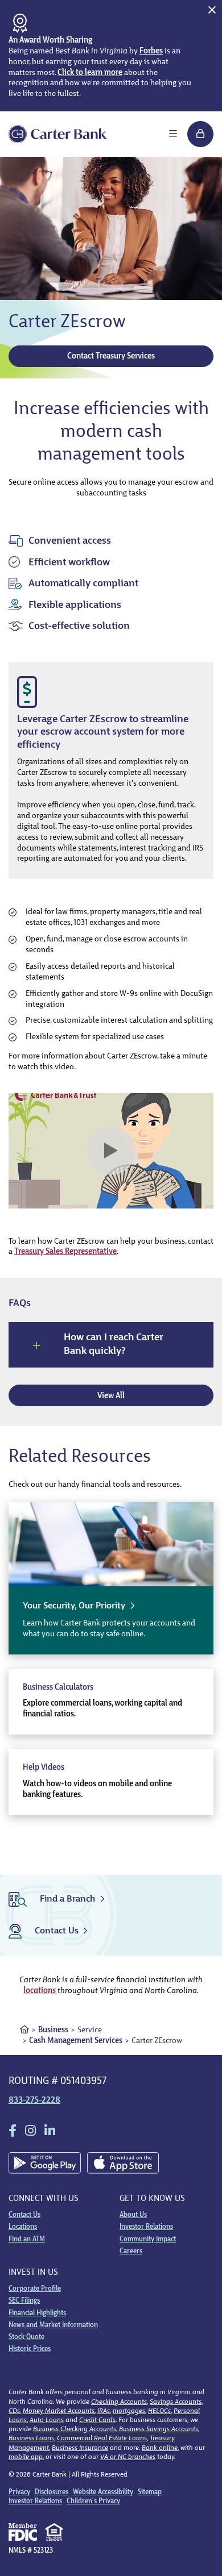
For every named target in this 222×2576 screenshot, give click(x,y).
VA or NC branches (128, 2457)
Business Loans (31, 2439)
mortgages (129, 2411)
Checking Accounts (119, 2402)
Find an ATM (27, 2240)
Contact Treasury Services (111, 357)
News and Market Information (53, 2325)
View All (111, 1396)
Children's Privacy (93, 2502)
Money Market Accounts (59, 2411)
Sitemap (150, 2492)
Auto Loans (47, 2420)
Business (53, 2030)
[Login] (200, 134)
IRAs (104, 2411)
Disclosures (52, 2492)
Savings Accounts (176, 2402)
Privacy (19, 2492)
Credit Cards (97, 2420)
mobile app (26, 2457)
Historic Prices (30, 2349)
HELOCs (159, 2411)
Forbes (151, 51)
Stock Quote (26, 2337)
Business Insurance (80, 2448)
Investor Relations (146, 2227)
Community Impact (148, 2240)
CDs (14, 2411)
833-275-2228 (34, 2100)
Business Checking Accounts (75, 2429)
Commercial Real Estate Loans (102, 2439)
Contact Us (24, 2215)
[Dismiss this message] (212, 10)
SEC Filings (24, 2301)
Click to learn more (90, 73)
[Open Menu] (173, 134)
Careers (131, 2252)
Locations (23, 2227)
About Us (133, 2215)
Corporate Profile (35, 2289)
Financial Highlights (37, 2314)
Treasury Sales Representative (65, 1252)
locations (40, 1991)
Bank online (160, 2448)
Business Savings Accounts (159, 2429)
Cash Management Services (76, 2041)
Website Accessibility (103, 2492)
